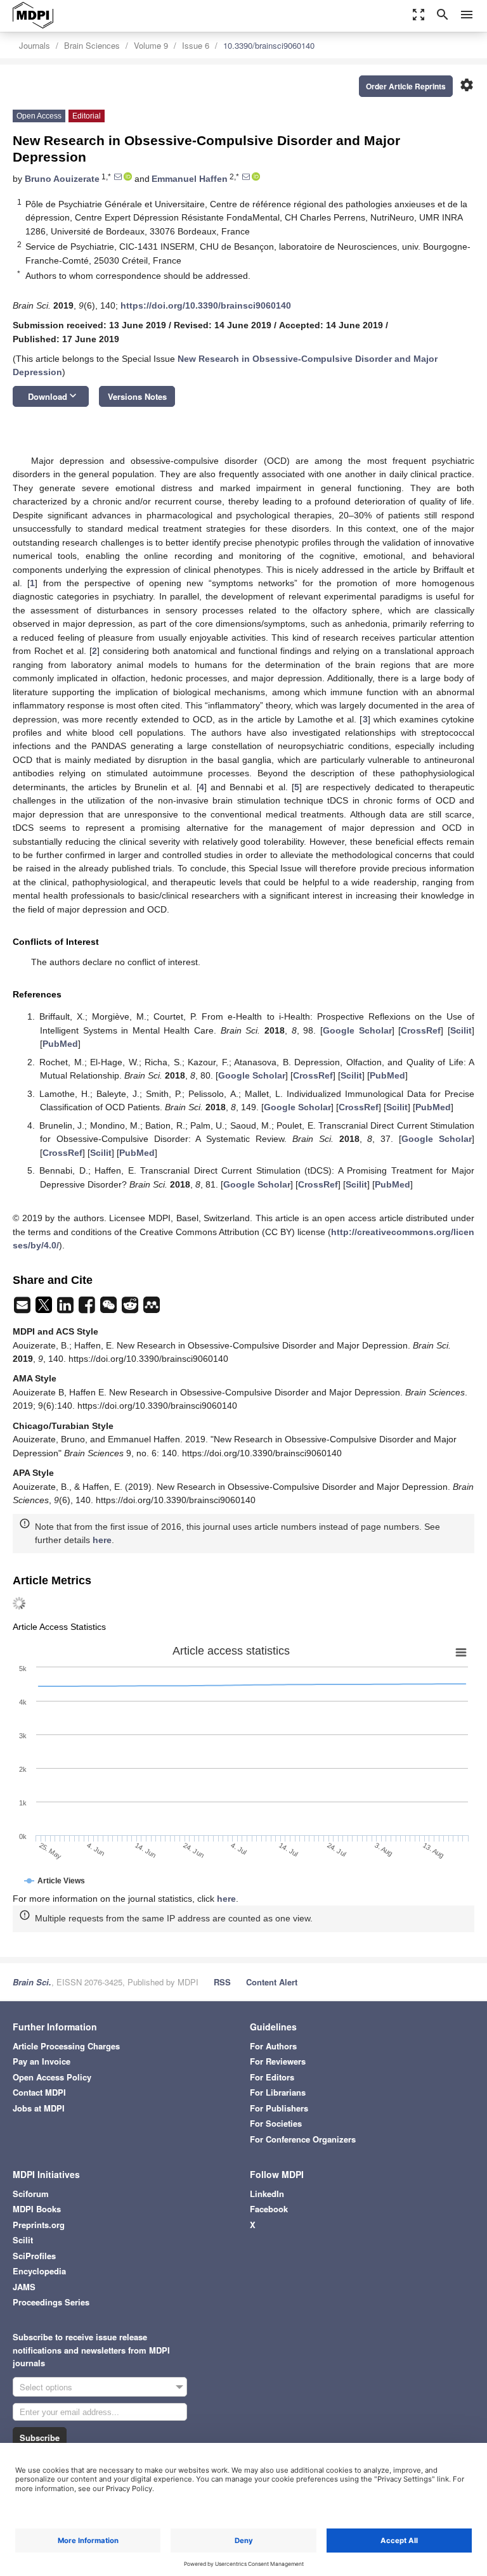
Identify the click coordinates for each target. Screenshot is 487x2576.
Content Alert (272, 1982)
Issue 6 (196, 45)
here (102, 1540)
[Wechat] (110, 1309)
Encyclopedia (39, 2271)
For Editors (272, 2077)
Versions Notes (137, 396)
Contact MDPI (39, 2092)
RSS (222, 1982)
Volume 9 (151, 45)
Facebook (269, 2209)
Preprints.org (39, 2225)
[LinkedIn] (67, 1309)
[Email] (23, 1309)
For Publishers (279, 2108)
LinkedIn (267, 2194)
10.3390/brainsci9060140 (269, 45)
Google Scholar (357, 1030)
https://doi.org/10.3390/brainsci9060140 (206, 305)
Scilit (461, 1030)
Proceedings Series (51, 2302)
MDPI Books (37, 2209)
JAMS (24, 2287)
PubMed (60, 1044)
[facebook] (88, 1309)
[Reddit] (131, 1309)
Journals (35, 45)
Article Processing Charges (66, 2046)
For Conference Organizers (303, 2139)
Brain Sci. (32, 1982)
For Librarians (278, 2092)
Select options (46, 2387)
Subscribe (40, 2438)
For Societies (276, 2123)
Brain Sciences (92, 45)
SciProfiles (34, 2256)
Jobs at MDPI (39, 2108)
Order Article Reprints (406, 86)
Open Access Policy (52, 2077)
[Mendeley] (152, 1309)
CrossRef (421, 1030)
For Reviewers (278, 2061)
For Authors (273, 2046)
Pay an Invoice (42, 2061)
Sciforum (31, 2194)
